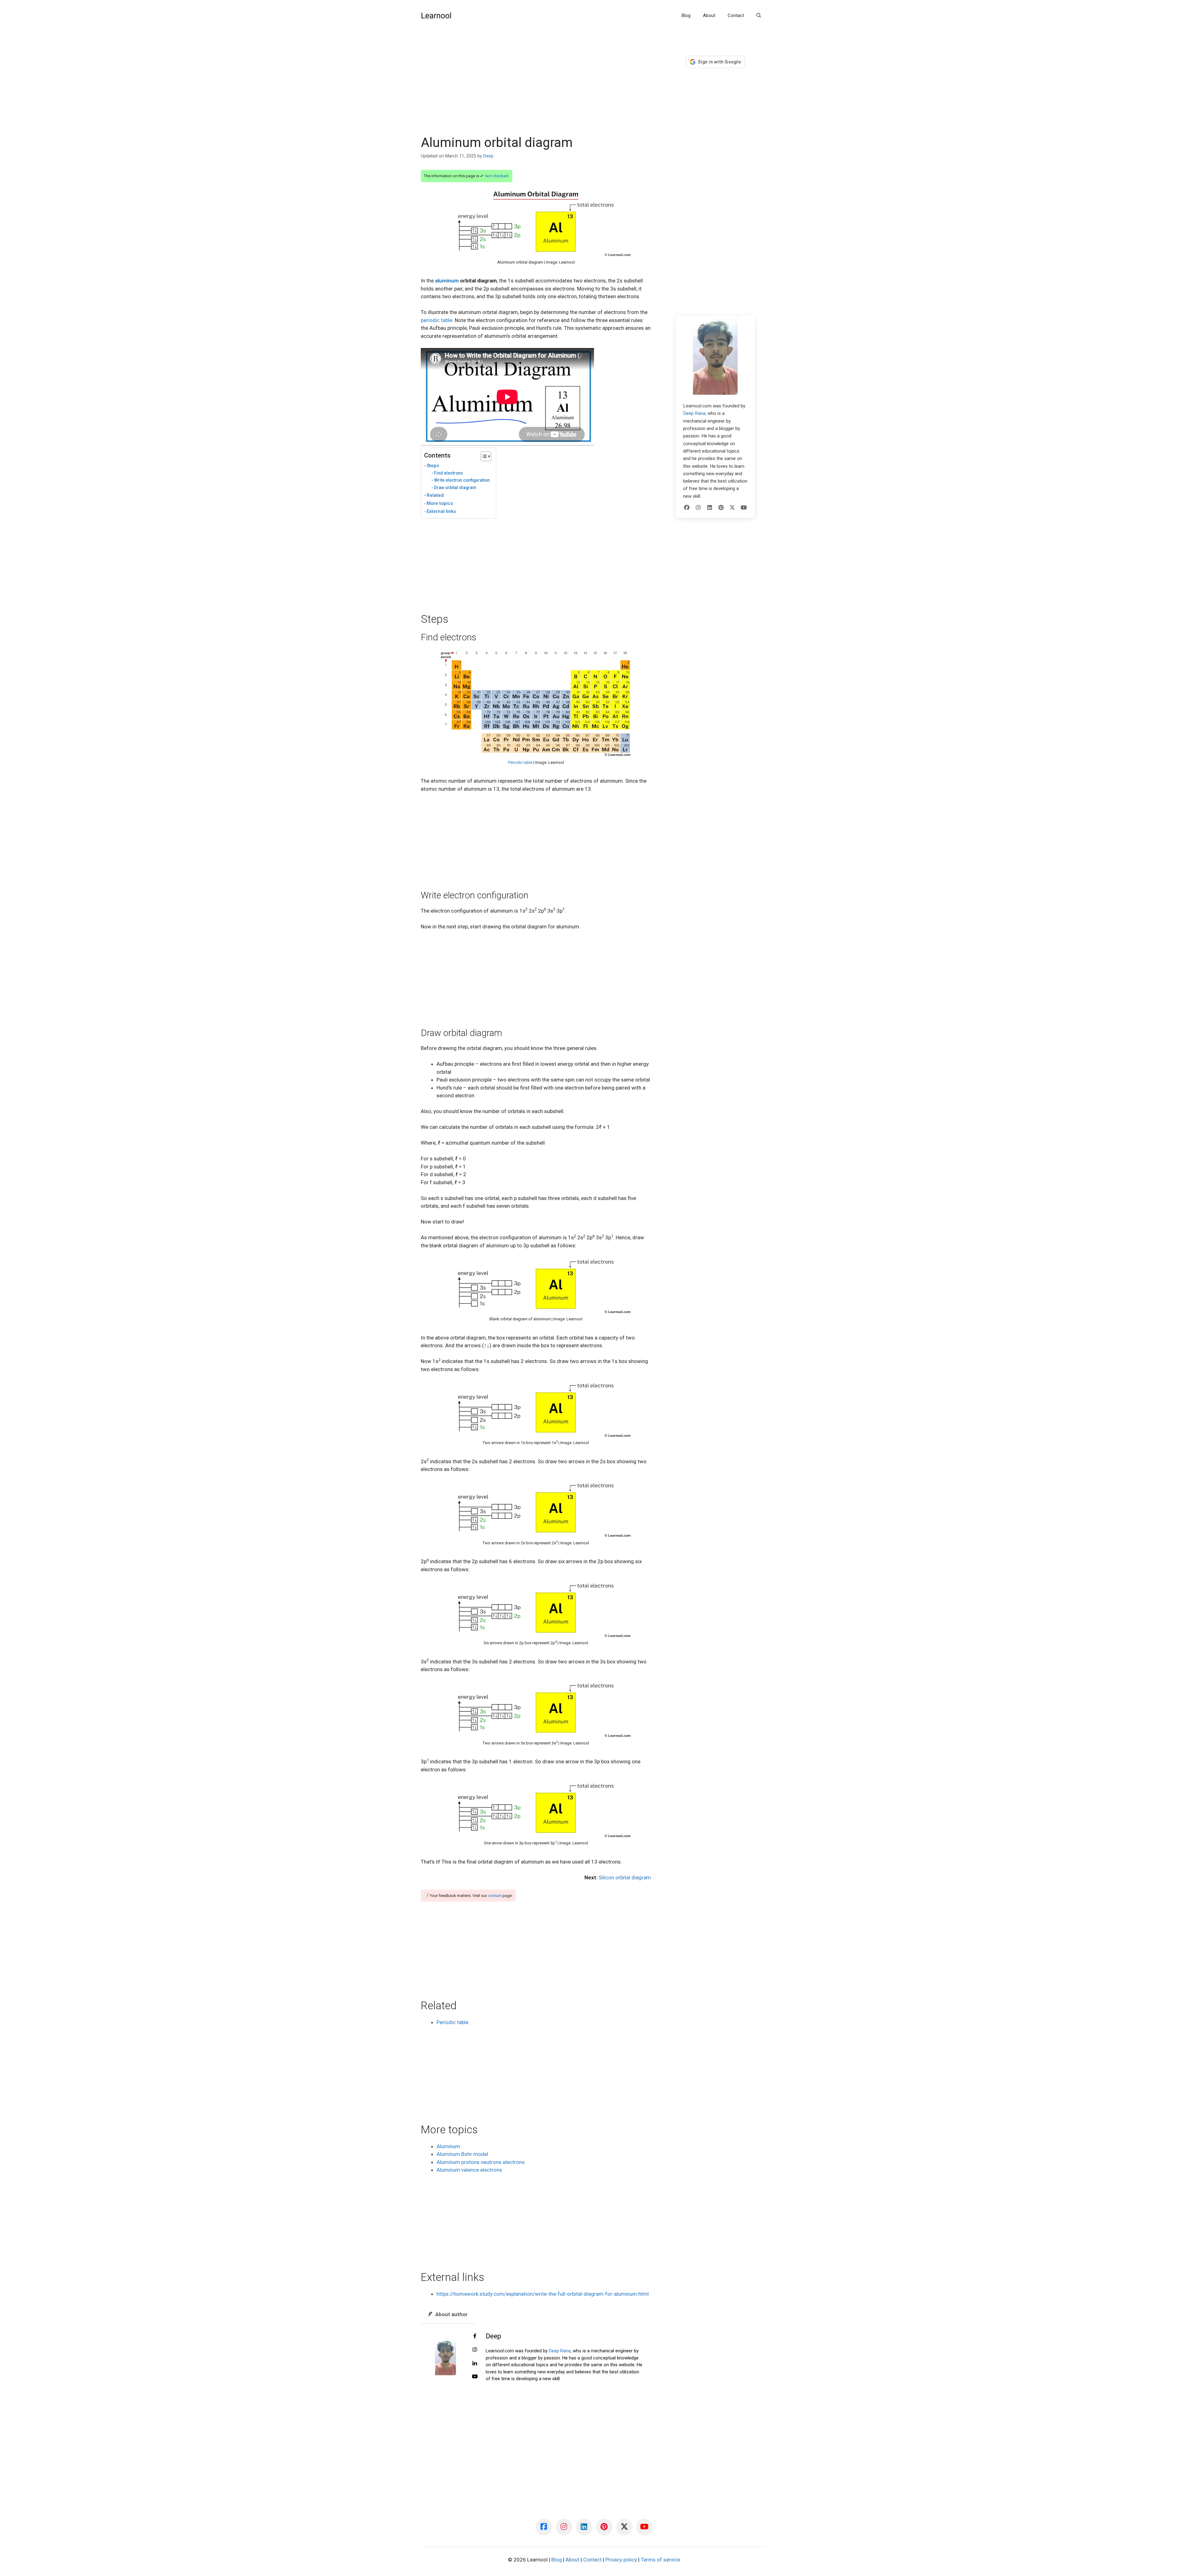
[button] (759, 15)
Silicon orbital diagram (625, 1877)
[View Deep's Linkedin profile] (475, 2363)
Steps (433, 466)
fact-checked (496, 176)
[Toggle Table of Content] (483, 456)
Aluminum (448, 2146)
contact (495, 1896)
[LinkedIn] (710, 508)
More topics (440, 503)
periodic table (437, 320)
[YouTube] (744, 508)
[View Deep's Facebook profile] (475, 2337)
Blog (686, 15)
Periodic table (520, 762)
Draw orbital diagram (455, 488)
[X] (732, 508)
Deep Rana (560, 2351)
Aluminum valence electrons (469, 2170)
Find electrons (448, 473)
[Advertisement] (536, 89)
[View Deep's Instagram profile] (475, 2350)
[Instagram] (698, 508)
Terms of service (660, 2560)
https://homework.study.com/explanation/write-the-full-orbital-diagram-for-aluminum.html (543, 2294)
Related (435, 495)
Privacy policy (621, 2560)
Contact (736, 15)
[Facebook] (687, 508)
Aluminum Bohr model (462, 2154)
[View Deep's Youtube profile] (475, 2377)
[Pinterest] (721, 508)
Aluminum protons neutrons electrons (481, 2162)
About (709, 15)
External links (441, 511)
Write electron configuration (462, 480)
